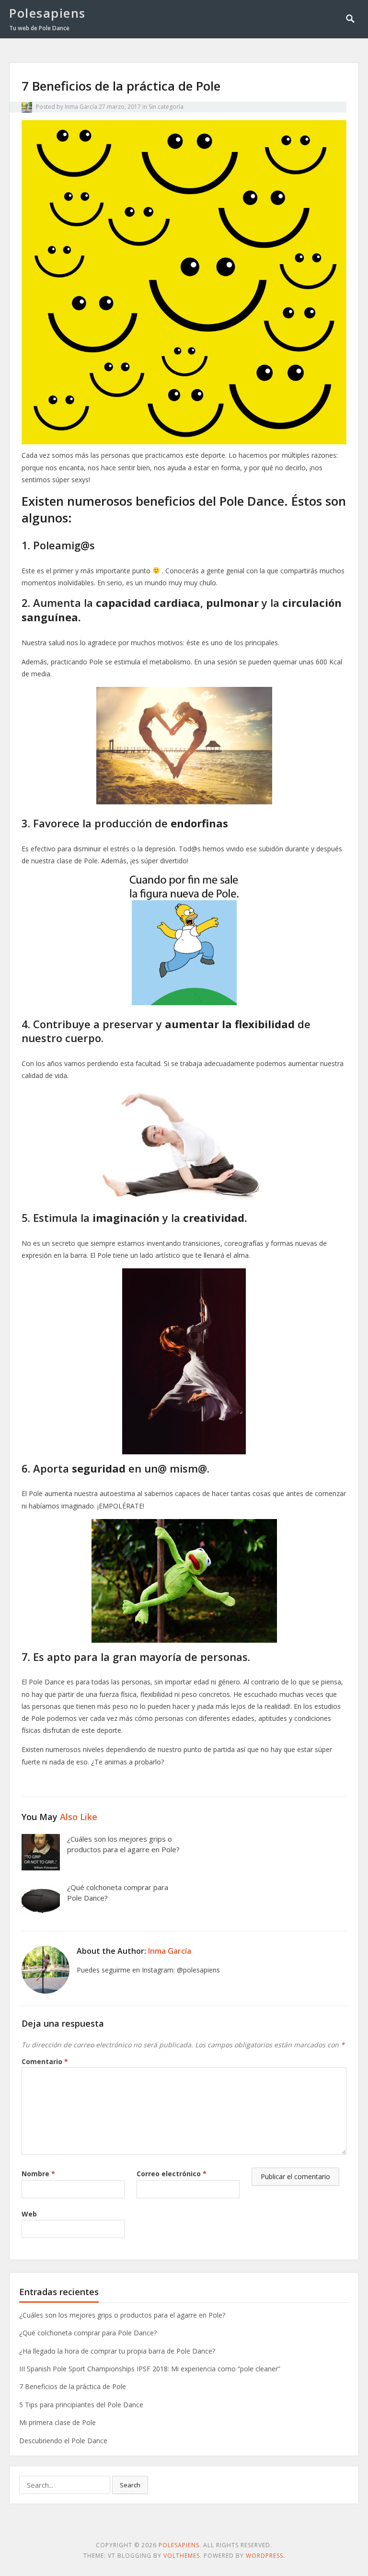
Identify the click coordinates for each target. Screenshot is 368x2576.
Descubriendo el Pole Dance (63, 2441)
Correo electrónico (172, 2174)
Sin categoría (166, 107)
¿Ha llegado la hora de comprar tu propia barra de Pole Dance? (117, 2351)
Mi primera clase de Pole (57, 2422)
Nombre (38, 2174)
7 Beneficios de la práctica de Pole (73, 2386)
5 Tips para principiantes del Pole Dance (81, 2405)
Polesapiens (47, 13)
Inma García (81, 107)
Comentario (45, 2061)
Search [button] (130, 2485)
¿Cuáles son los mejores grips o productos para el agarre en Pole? (123, 1844)
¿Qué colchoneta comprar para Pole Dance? (88, 2333)
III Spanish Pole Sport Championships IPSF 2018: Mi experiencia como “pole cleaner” (150, 2369)
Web (29, 2214)
